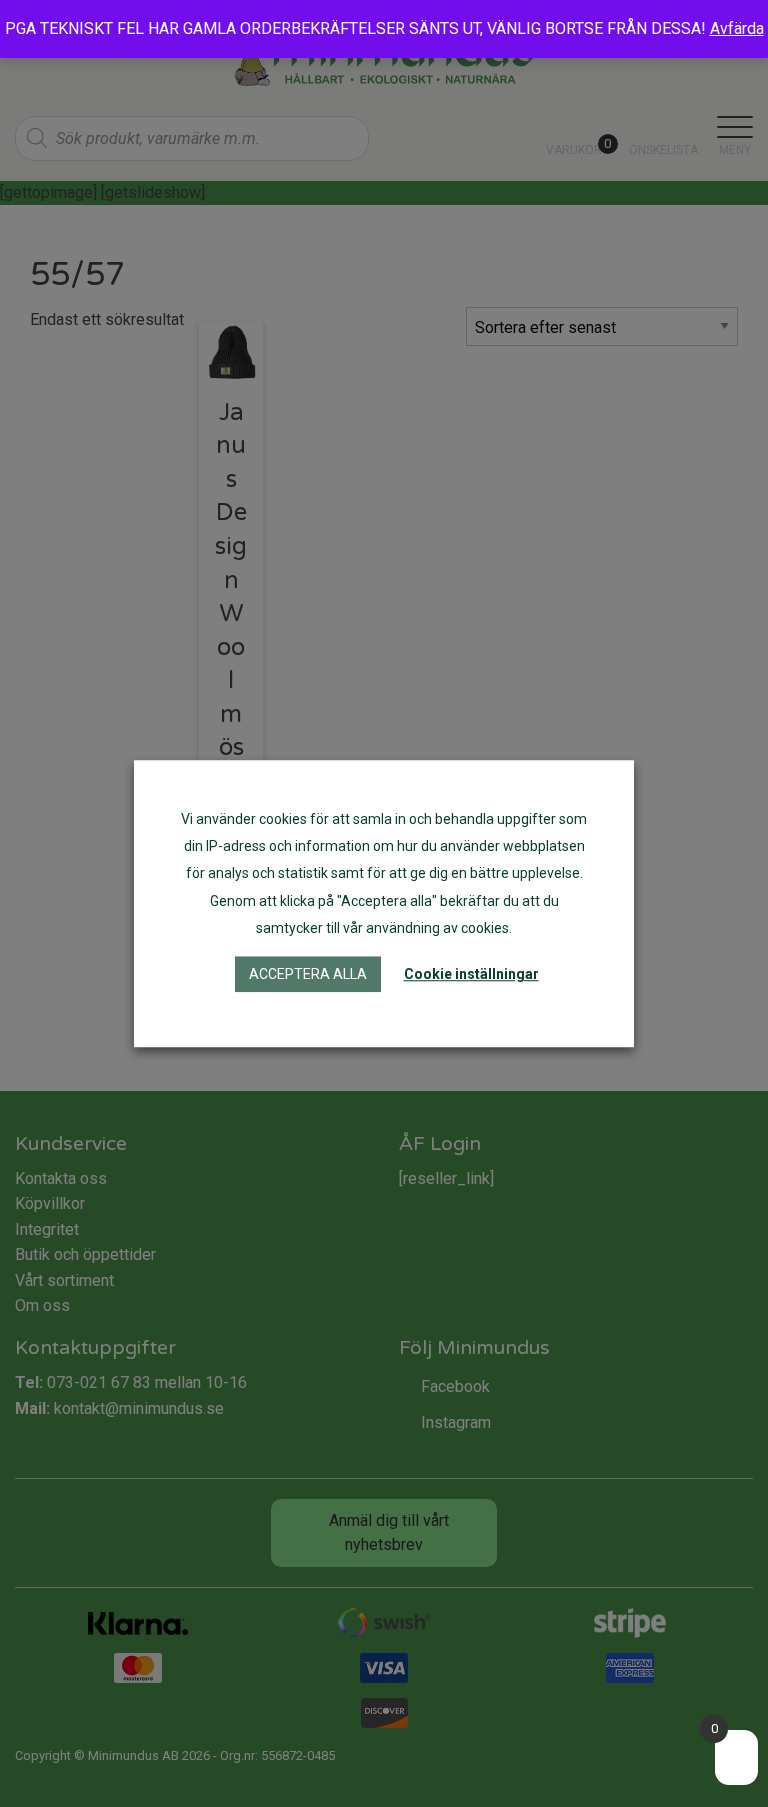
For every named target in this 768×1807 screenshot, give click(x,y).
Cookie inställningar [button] (471, 974)
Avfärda (737, 28)
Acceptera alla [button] (308, 974)
